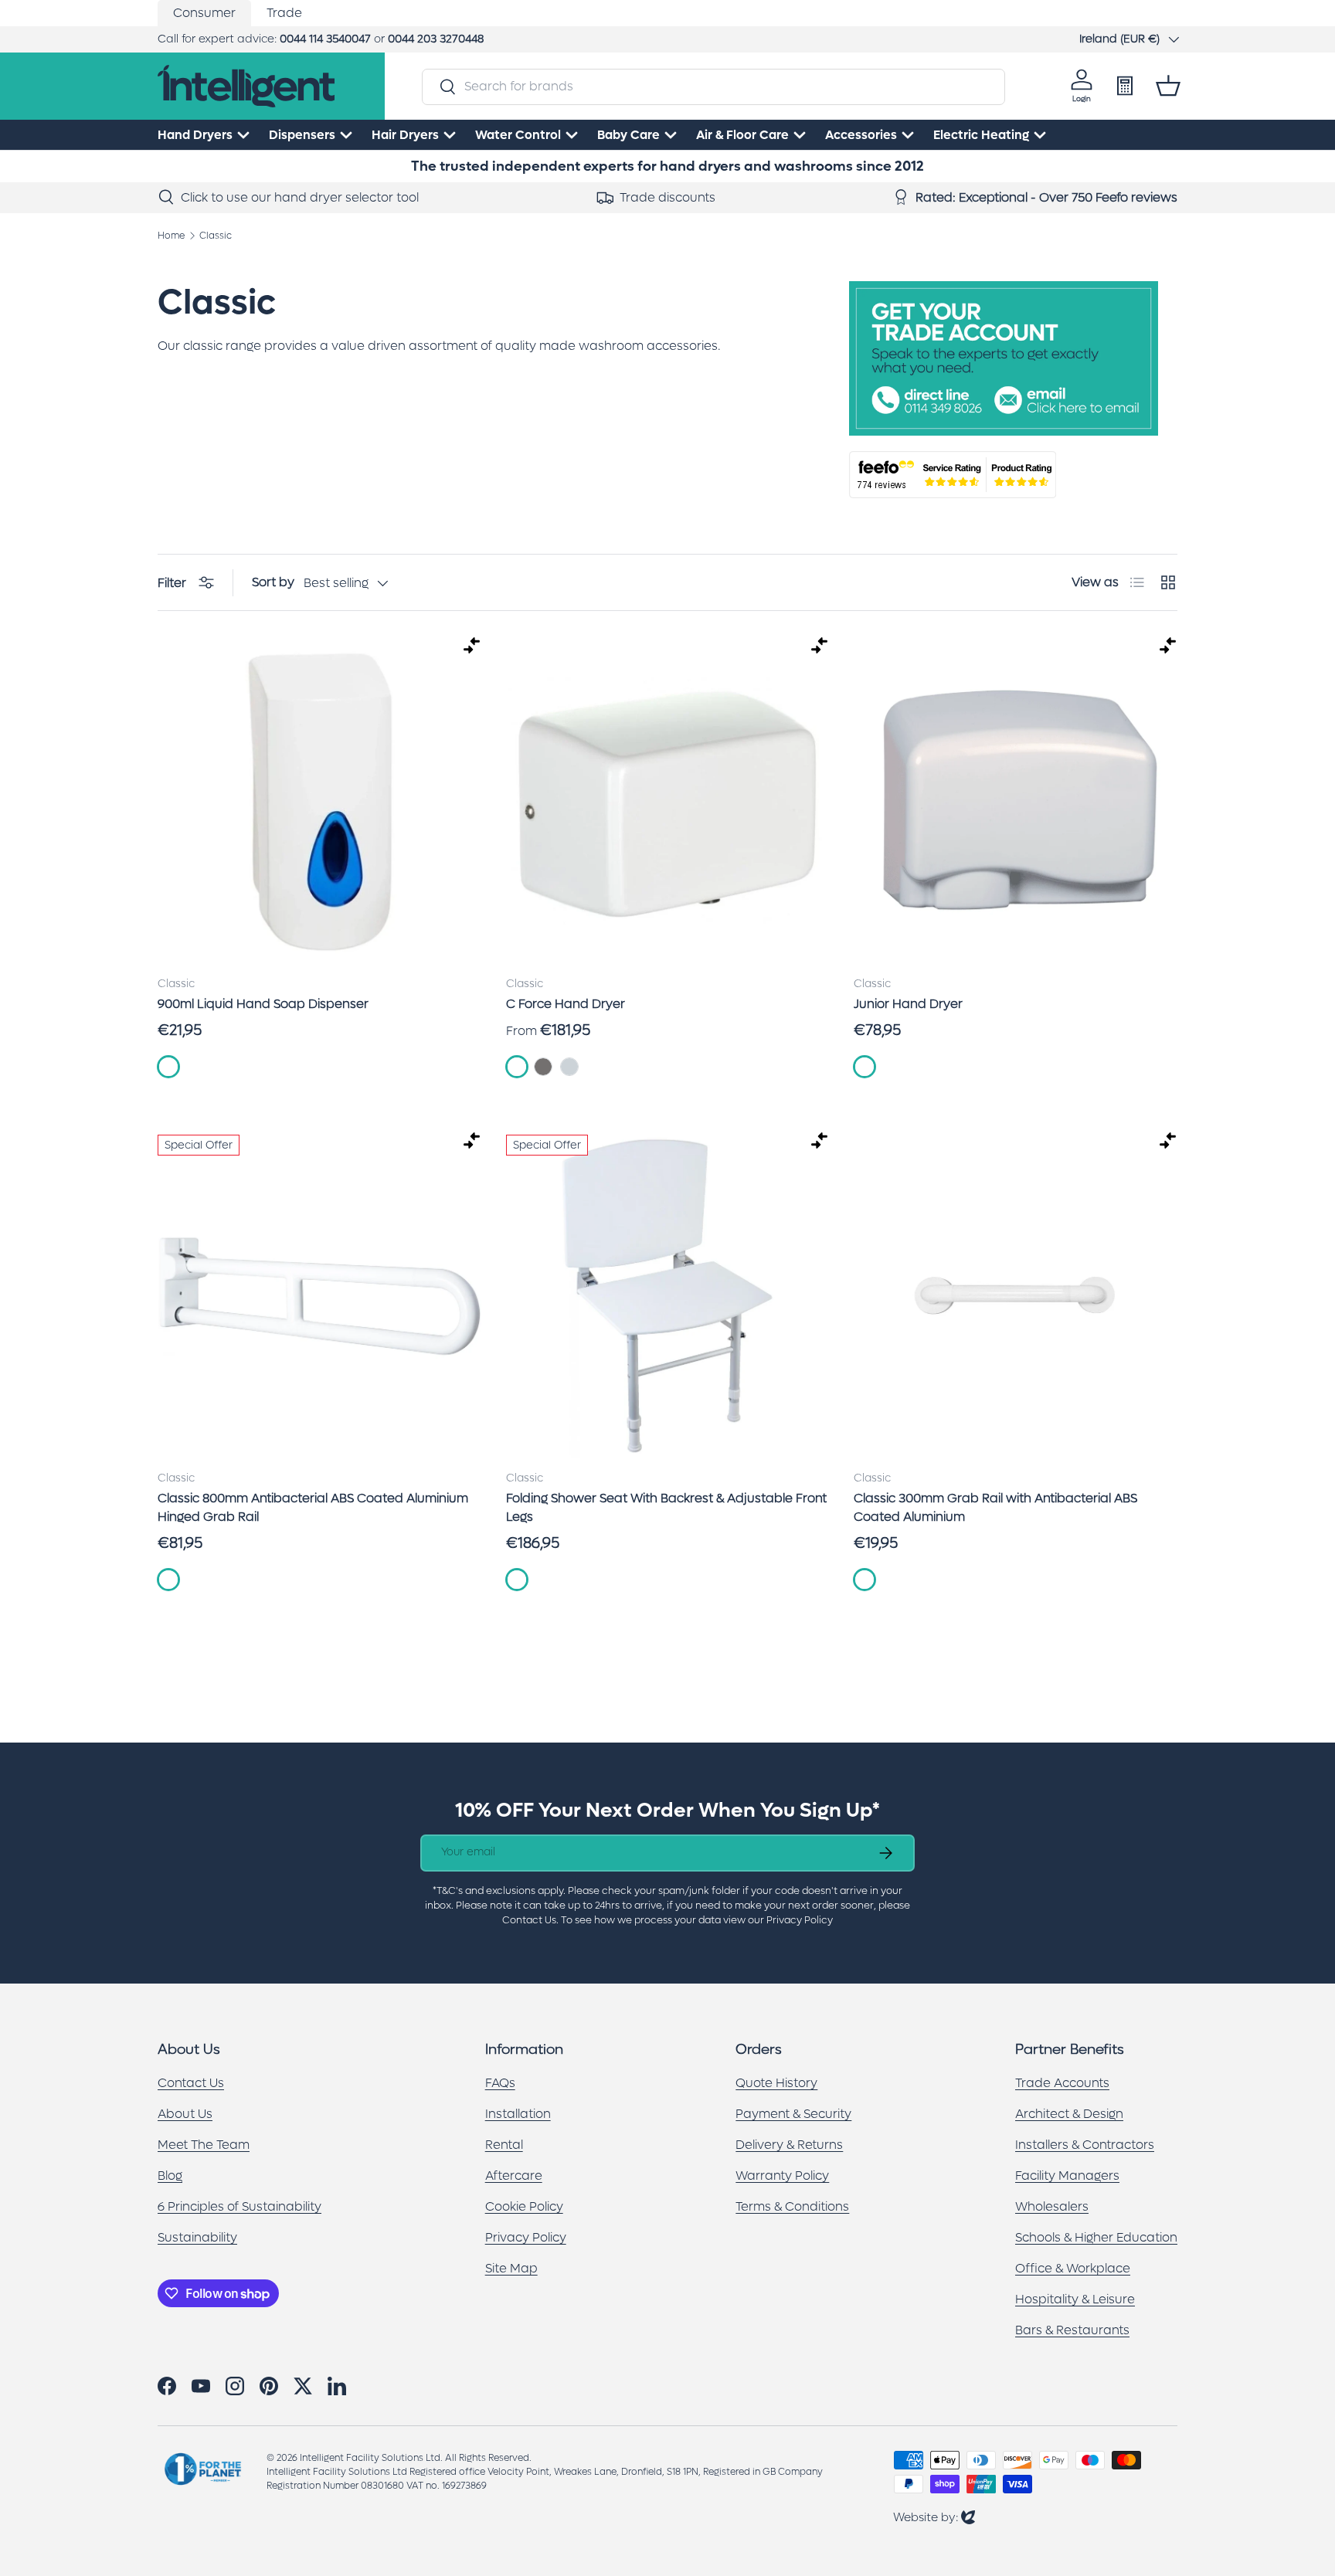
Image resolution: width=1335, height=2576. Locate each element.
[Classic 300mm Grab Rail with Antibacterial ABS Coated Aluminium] (1016, 1296)
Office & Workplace (1073, 2268)
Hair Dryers (405, 135)
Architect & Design (1069, 2114)
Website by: (934, 2517)
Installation (518, 2114)
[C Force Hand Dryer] (668, 801)
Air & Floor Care (742, 135)
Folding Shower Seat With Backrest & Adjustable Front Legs (666, 1507)
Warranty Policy (782, 2176)
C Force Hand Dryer (566, 1004)
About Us (185, 2114)
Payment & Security (793, 2114)
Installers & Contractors (1085, 2145)
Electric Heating (981, 135)
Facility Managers (1067, 2176)
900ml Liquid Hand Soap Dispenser (263, 1004)
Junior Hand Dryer (908, 1004)
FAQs (500, 2083)
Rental (504, 2145)
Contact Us (191, 2083)
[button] (1168, 86)
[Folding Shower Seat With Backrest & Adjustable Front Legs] (668, 1296)
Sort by (273, 582)
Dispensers (302, 135)
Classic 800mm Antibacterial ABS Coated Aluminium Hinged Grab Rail (313, 1507)
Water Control (518, 135)
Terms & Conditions (792, 2206)
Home (171, 236)
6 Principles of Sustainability (239, 2206)
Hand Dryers (195, 135)
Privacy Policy (526, 2237)
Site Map (511, 2268)
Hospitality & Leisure (1075, 2299)
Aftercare (514, 2176)
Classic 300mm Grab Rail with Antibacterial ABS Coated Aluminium (995, 1507)
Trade (284, 13)
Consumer (204, 13)
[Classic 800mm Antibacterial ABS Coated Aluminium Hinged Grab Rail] (319, 1296)
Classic (216, 236)
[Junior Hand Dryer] (1016, 801)
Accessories (861, 135)
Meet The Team (204, 2145)
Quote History (776, 2083)
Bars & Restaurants (1072, 2330)
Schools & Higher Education (1096, 2237)
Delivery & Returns (789, 2145)
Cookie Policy (524, 2206)
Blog (170, 2176)
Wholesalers (1052, 2206)
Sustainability (197, 2237)
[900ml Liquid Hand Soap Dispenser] (319, 801)
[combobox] (713, 86)
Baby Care (628, 135)
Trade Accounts (1062, 2083)
